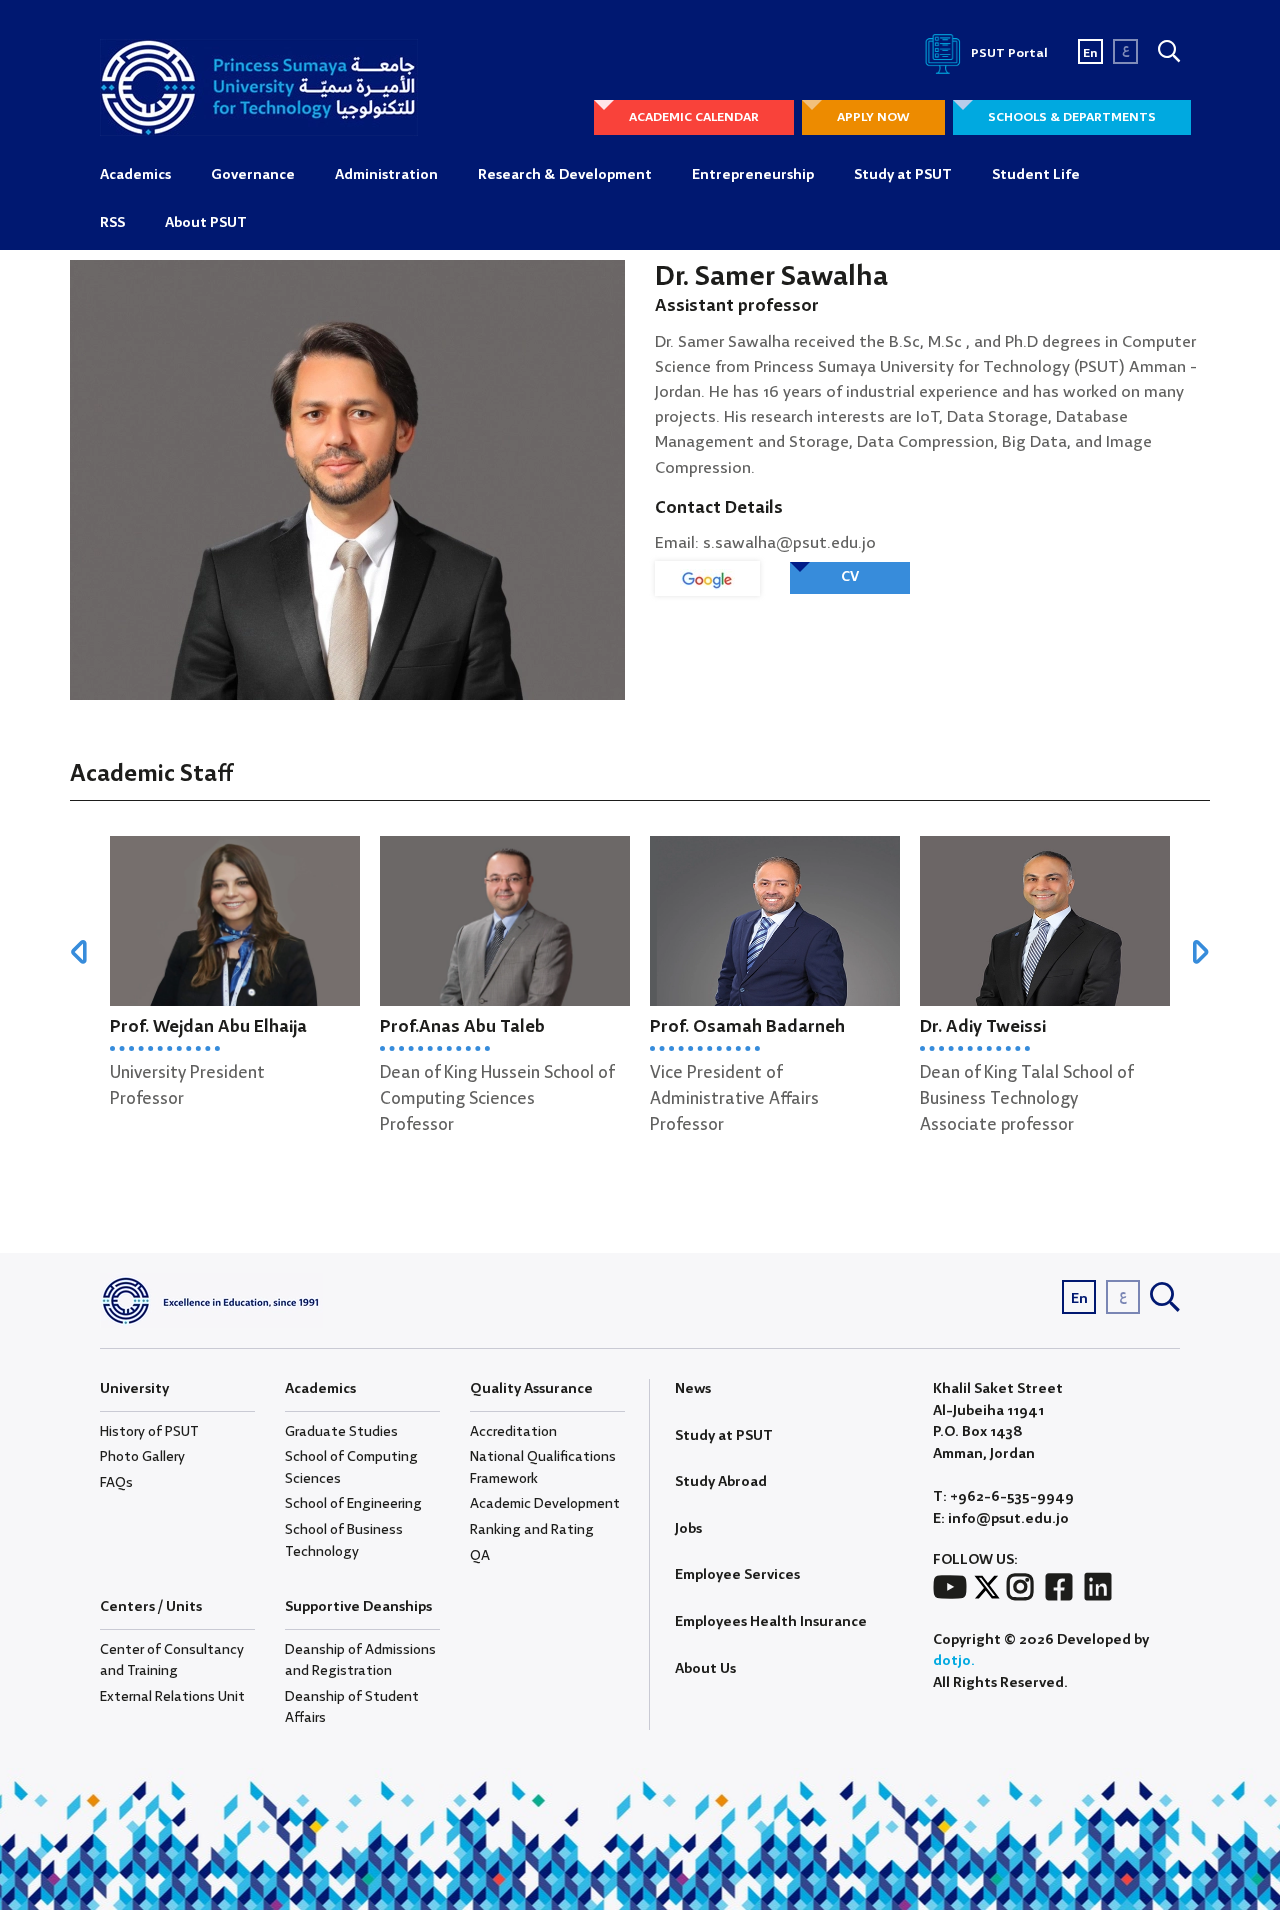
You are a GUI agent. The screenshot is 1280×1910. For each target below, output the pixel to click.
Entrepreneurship (753, 175)
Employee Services (737, 1575)
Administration (386, 175)
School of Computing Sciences (351, 1468)
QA (480, 1556)
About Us (705, 1669)
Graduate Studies (341, 1432)
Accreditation (513, 1432)
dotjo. (954, 1661)
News (693, 1389)
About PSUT (206, 223)
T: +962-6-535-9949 (1003, 1497)
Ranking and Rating (532, 1530)
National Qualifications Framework (543, 1468)
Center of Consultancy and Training (172, 1661)
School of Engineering (353, 1504)
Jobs (688, 1529)
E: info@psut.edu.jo (1001, 1519)
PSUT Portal (1008, 53)
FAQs (116, 1483)
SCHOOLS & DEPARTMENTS (1072, 117)
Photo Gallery (142, 1457)
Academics (135, 175)
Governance (253, 175)
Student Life (1036, 175)
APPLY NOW (873, 117)
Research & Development (565, 175)
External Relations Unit (172, 1697)
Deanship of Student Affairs (352, 1708)
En (1090, 53)
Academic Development (545, 1504)
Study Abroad (721, 1482)
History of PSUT (149, 1432)
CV (850, 577)
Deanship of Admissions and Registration (360, 1661)
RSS (112, 223)
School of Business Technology (344, 1541)
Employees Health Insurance (771, 1622)
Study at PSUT (903, 175)
